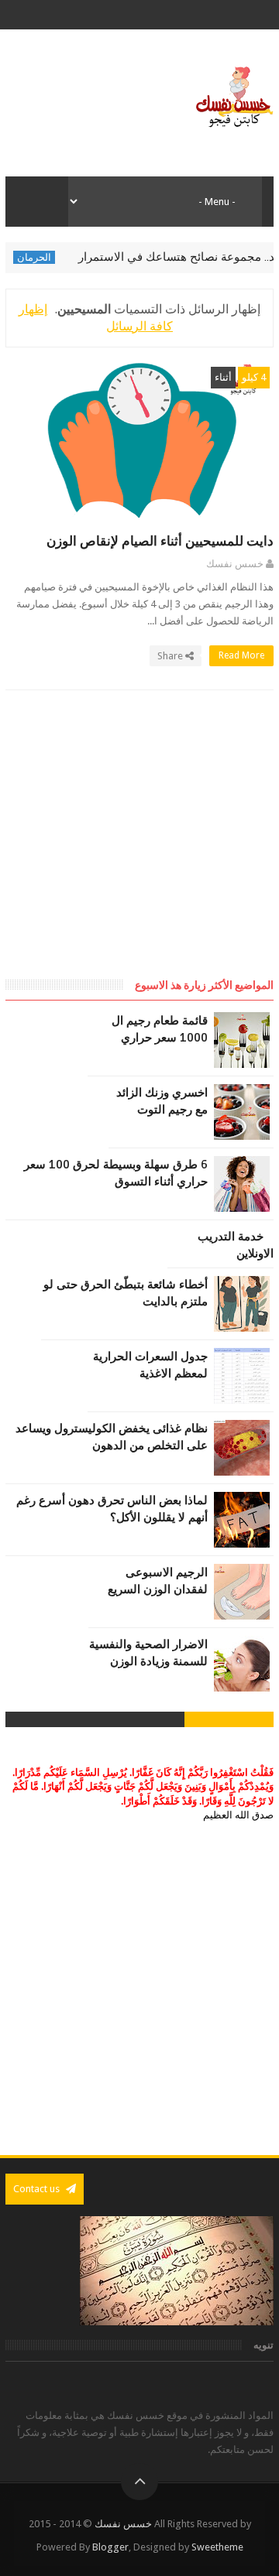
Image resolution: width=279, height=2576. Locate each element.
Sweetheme (217, 2547)
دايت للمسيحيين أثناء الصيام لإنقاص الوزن (160, 541)
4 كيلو (254, 377)
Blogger (110, 2547)
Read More (240, 655)
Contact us (38, 2189)
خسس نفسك (123, 2524)
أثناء (223, 377)
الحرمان (50, 257)
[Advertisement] (143, 849)
